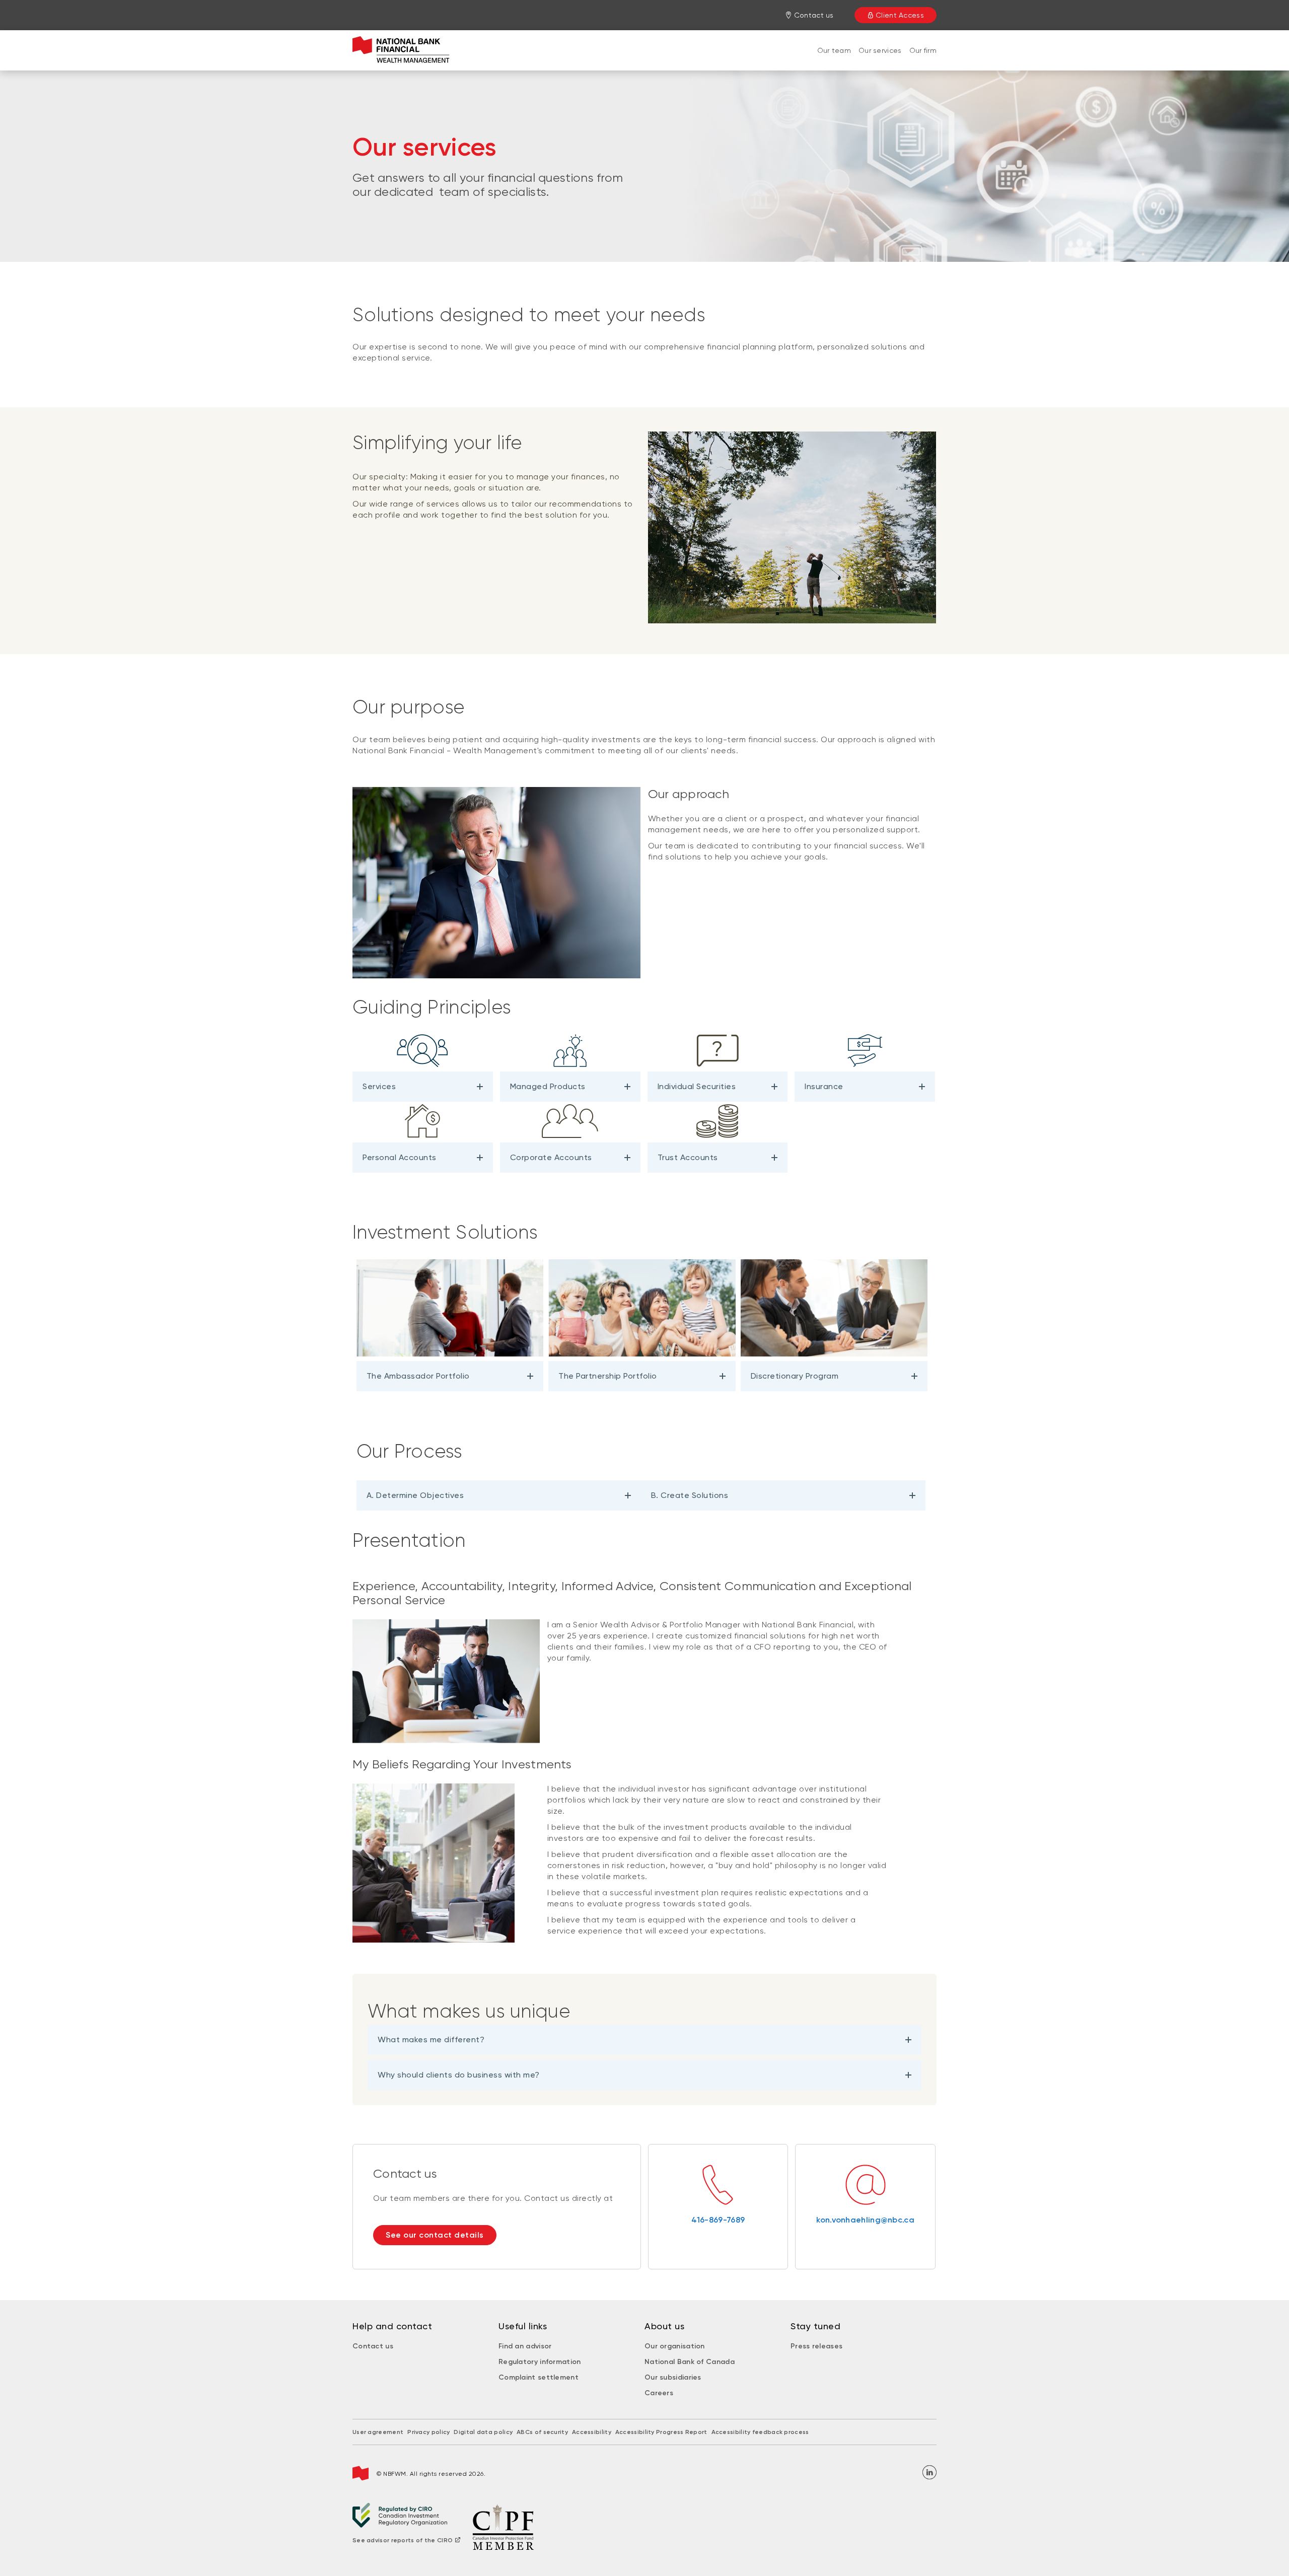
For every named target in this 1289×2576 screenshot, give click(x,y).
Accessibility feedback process (760, 2432)
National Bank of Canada (690, 2362)
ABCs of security (542, 2432)
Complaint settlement (539, 2377)
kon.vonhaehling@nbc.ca (865, 2220)
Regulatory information (540, 2362)
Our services (880, 50)
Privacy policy (428, 2432)
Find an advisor (525, 2346)
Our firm (923, 50)
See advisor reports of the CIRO (403, 2540)
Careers (659, 2393)
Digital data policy (483, 2432)
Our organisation (675, 2346)
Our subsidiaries (673, 2377)
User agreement (378, 2432)
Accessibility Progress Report (661, 2432)
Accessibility (592, 2432)
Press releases (816, 2346)
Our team (834, 50)
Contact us (373, 2346)
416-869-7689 (718, 2220)
